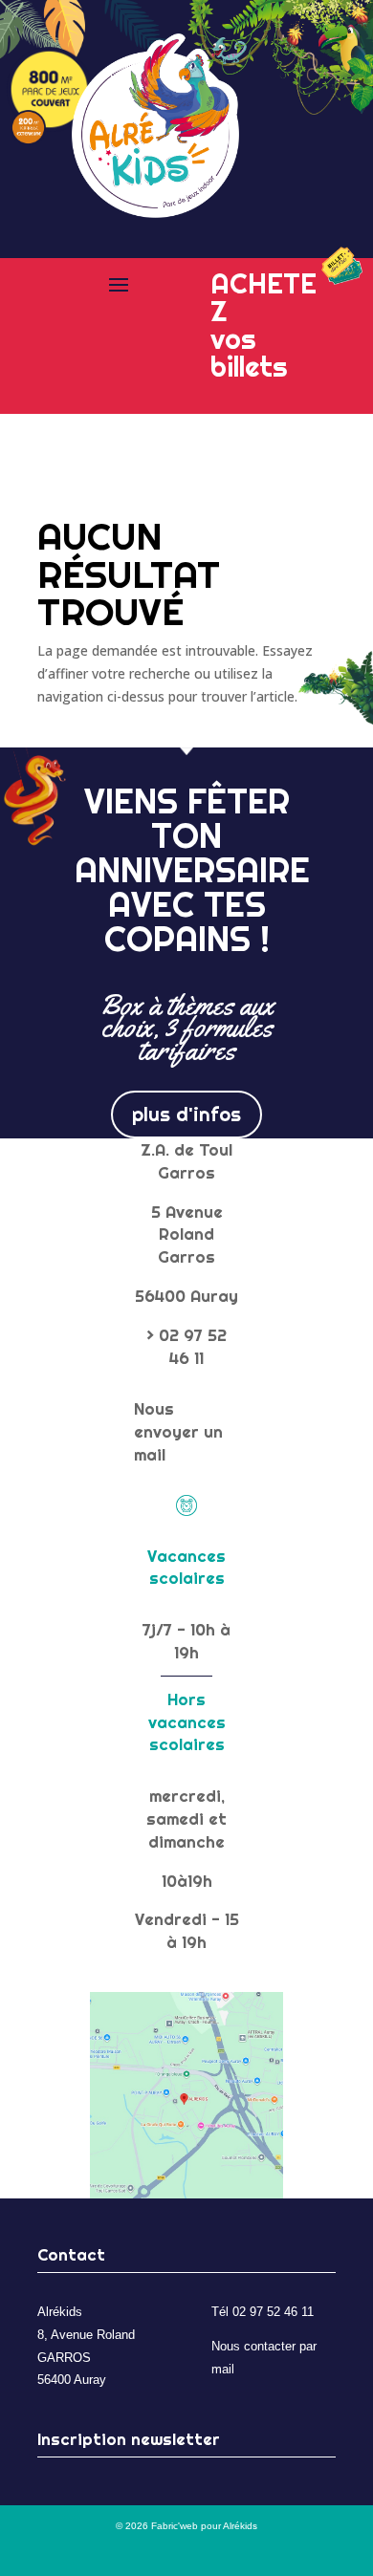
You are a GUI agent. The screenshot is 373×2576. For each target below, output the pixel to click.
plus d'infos (186, 1114)
